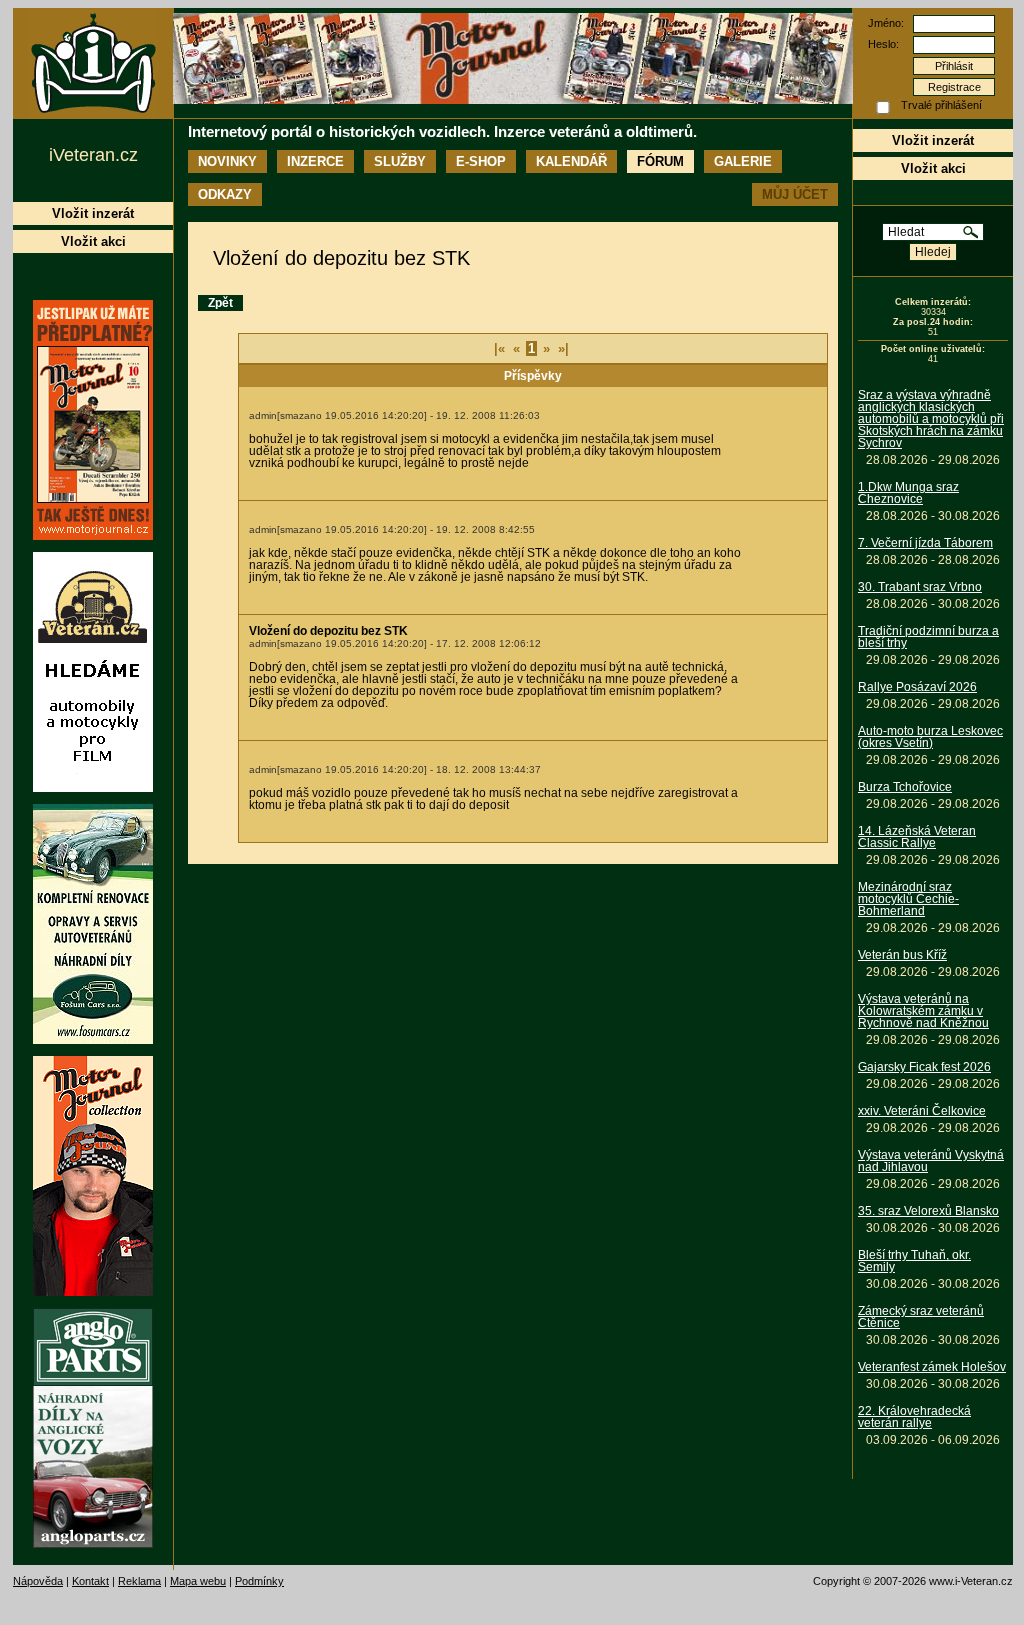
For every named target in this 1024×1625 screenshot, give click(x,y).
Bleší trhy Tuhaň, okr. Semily (914, 1261)
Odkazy (225, 194)
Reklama (139, 1581)
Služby (400, 161)
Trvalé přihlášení (941, 105)
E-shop (481, 161)
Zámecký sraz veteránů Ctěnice (921, 1317)
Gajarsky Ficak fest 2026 (924, 1067)
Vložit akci (933, 168)
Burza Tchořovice (905, 787)
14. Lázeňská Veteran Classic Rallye (917, 837)
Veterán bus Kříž (902, 955)
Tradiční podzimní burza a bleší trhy (928, 637)
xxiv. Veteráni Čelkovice (922, 1111)
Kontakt (90, 1581)
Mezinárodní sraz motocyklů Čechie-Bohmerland (908, 899)
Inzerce (315, 161)
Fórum (660, 161)
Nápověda (38, 1581)
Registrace (954, 87)
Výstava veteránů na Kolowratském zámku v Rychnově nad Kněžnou (923, 1011)
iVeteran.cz (93, 154)
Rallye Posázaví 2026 (917, 687)
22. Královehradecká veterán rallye (914, 1417)
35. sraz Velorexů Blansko (928, 1211)
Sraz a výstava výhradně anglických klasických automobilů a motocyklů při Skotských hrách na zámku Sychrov (931, 419)
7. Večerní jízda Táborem (925, 543)
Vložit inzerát (933, 140)
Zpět (220, 303)
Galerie (743, 161)
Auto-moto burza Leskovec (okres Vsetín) (930, 737)
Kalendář (571, 161)
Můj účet (795, 194)
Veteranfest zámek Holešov (932, 1367)
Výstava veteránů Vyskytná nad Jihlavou (931, 1161)
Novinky (227, 161)
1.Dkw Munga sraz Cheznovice (908, 493)
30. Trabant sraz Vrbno (920, 587)
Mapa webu (198, 1581)
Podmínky (259, 1581)
